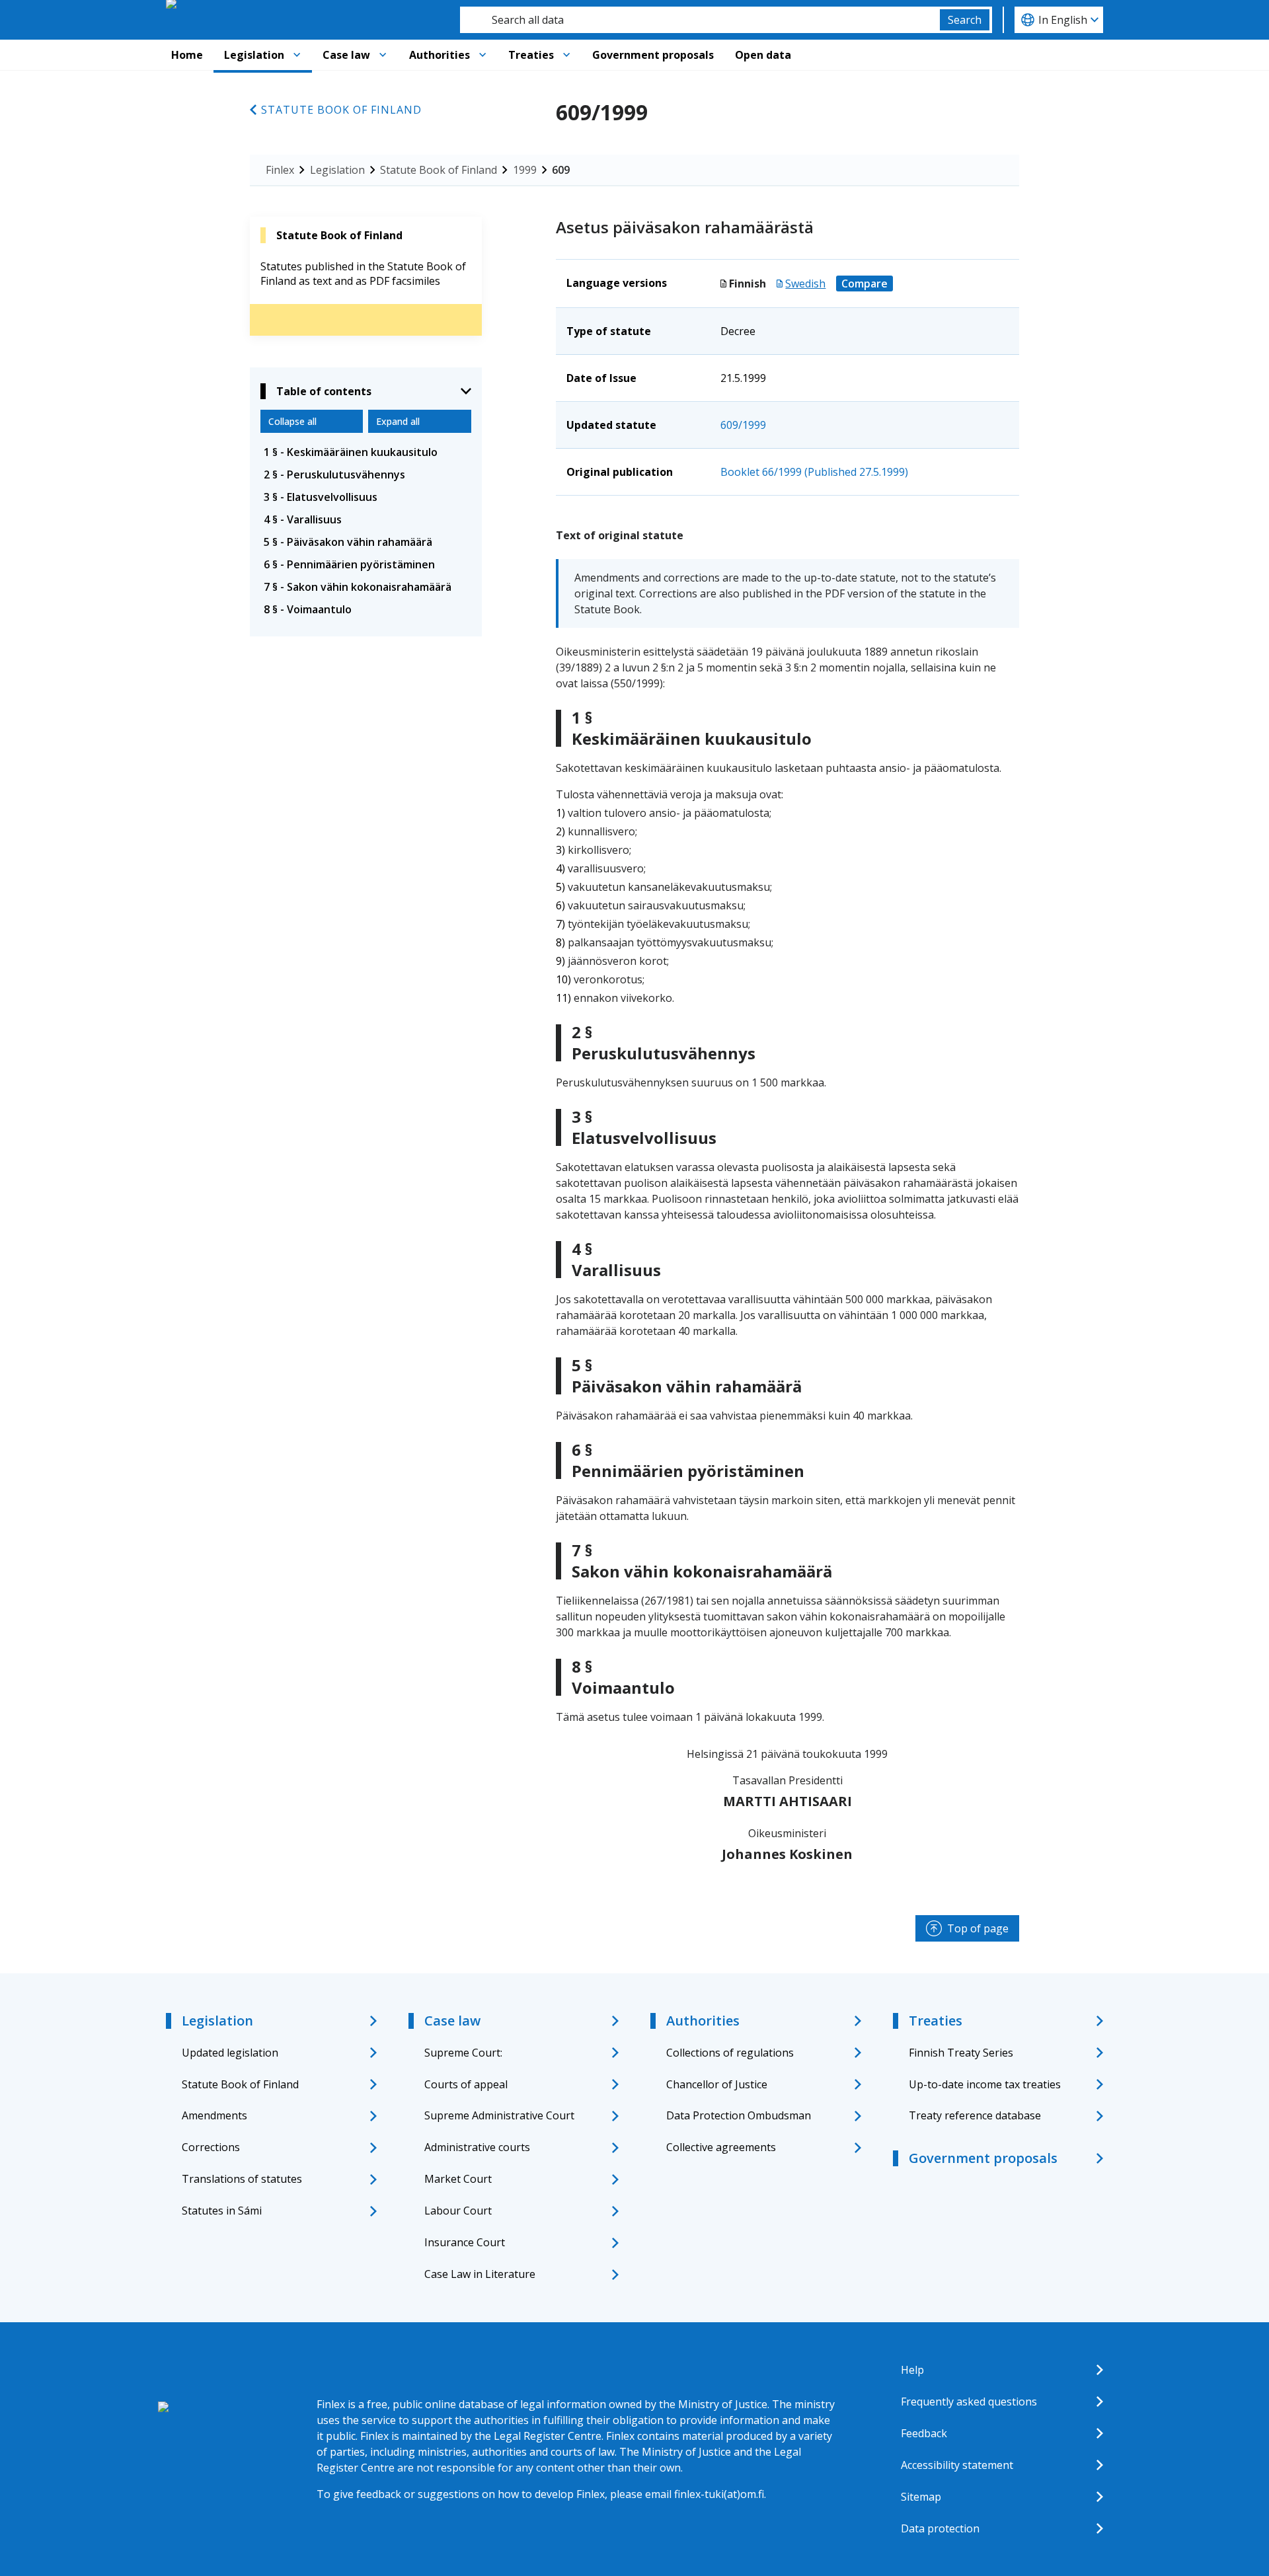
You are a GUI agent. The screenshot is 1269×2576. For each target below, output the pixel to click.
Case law (346, 55)
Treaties (531, 55)
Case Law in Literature (480, 2274)
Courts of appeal (466, 2084)
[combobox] (700, 20)
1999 (525, 170)
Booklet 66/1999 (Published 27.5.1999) (814, 472)
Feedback (924, 2433)
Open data (763, 55)
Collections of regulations (730, 2053)
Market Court (458, 2179)
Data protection (940, 2528)
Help (912, 2370)
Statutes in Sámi (222, 2211)
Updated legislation (230, 2053)
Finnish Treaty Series (961, 2053)
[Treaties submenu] (566, 55)
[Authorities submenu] (482, 55)
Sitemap (921, 2497)
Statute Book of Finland (341, 110)
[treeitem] (366, 452)
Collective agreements (721, 2147)
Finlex (280, 170)
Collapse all (292, 421)
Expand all (398, 421)
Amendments (214, 2115)
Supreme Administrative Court (499, 2115)
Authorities (440, 55)
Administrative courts (477, 2147)
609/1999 (743, 425)
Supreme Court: (463, 2053)
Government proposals (653, 55)
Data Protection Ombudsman (739, 2115)
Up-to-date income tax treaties (985, 2084)
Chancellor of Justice (717, 2084)
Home (187, 55)
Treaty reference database (975, 2115)
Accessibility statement (957, 2465)
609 (561, 170)
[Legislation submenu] (297, 55)
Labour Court (458, 2211)
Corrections (211, 2147)
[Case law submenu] (383, 55)
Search (965, 20)
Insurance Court (465, 2242)
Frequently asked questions (969, 2402)
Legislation (254, 55)
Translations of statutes (242, 2179)
